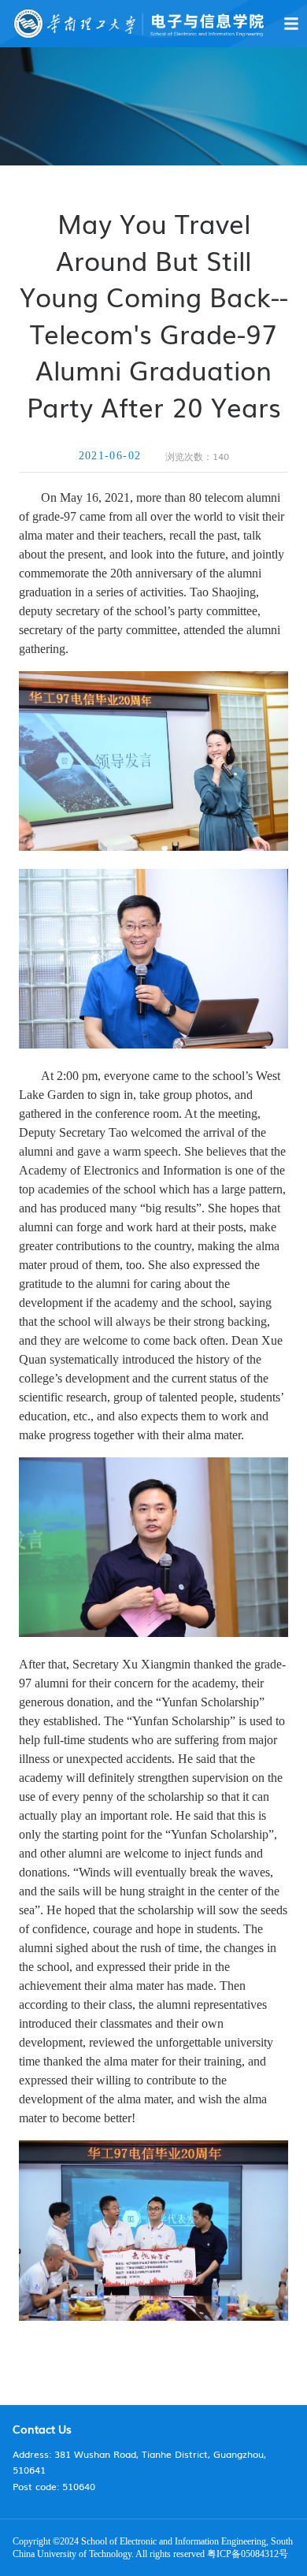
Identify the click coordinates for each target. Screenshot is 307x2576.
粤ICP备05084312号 (248, 2554)
